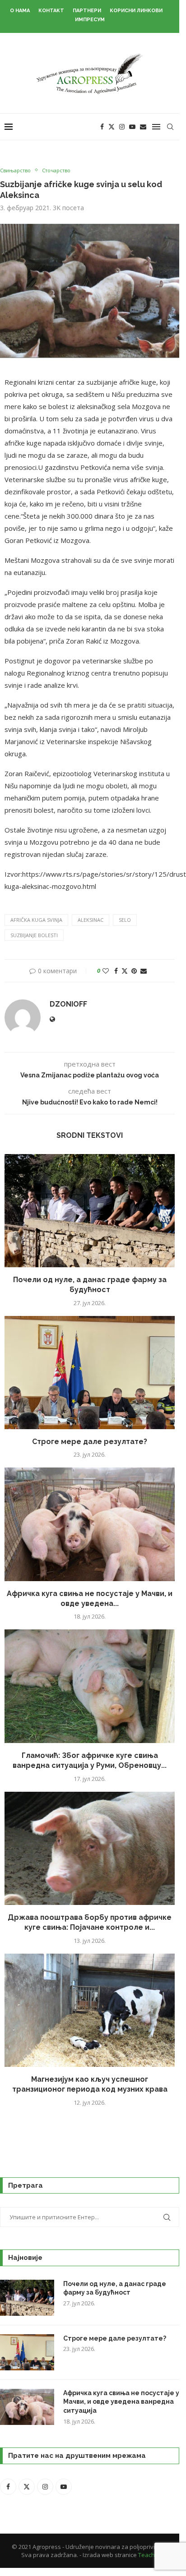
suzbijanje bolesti (34, 935)
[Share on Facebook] (116, 971)
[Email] (143, 127)
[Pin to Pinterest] (134, 971)
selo (125, 920)
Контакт (51, 11)
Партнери (87, 11)
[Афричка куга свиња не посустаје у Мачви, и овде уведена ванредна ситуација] (90, 1524)
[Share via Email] (144, 971)
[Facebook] (102, 127)
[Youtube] (132, 127)
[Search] (170, 127)
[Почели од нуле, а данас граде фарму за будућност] (90, 1211)
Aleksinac (91, 920)
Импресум (90, 20)
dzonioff (68, 1004)
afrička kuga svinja (36, 920)
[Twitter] (112, 127)
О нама (20, 11)
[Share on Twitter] (125, 971)
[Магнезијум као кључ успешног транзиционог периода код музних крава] (90, 2010)
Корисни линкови (136, 11)
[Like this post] (106, 971)
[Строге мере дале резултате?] (90, 1373)
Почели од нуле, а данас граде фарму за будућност (115, 2288)
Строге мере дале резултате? (90, 1442)
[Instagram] (122, 127)
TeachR (148, 2555)
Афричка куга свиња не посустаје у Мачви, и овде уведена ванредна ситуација (121, 2402)
